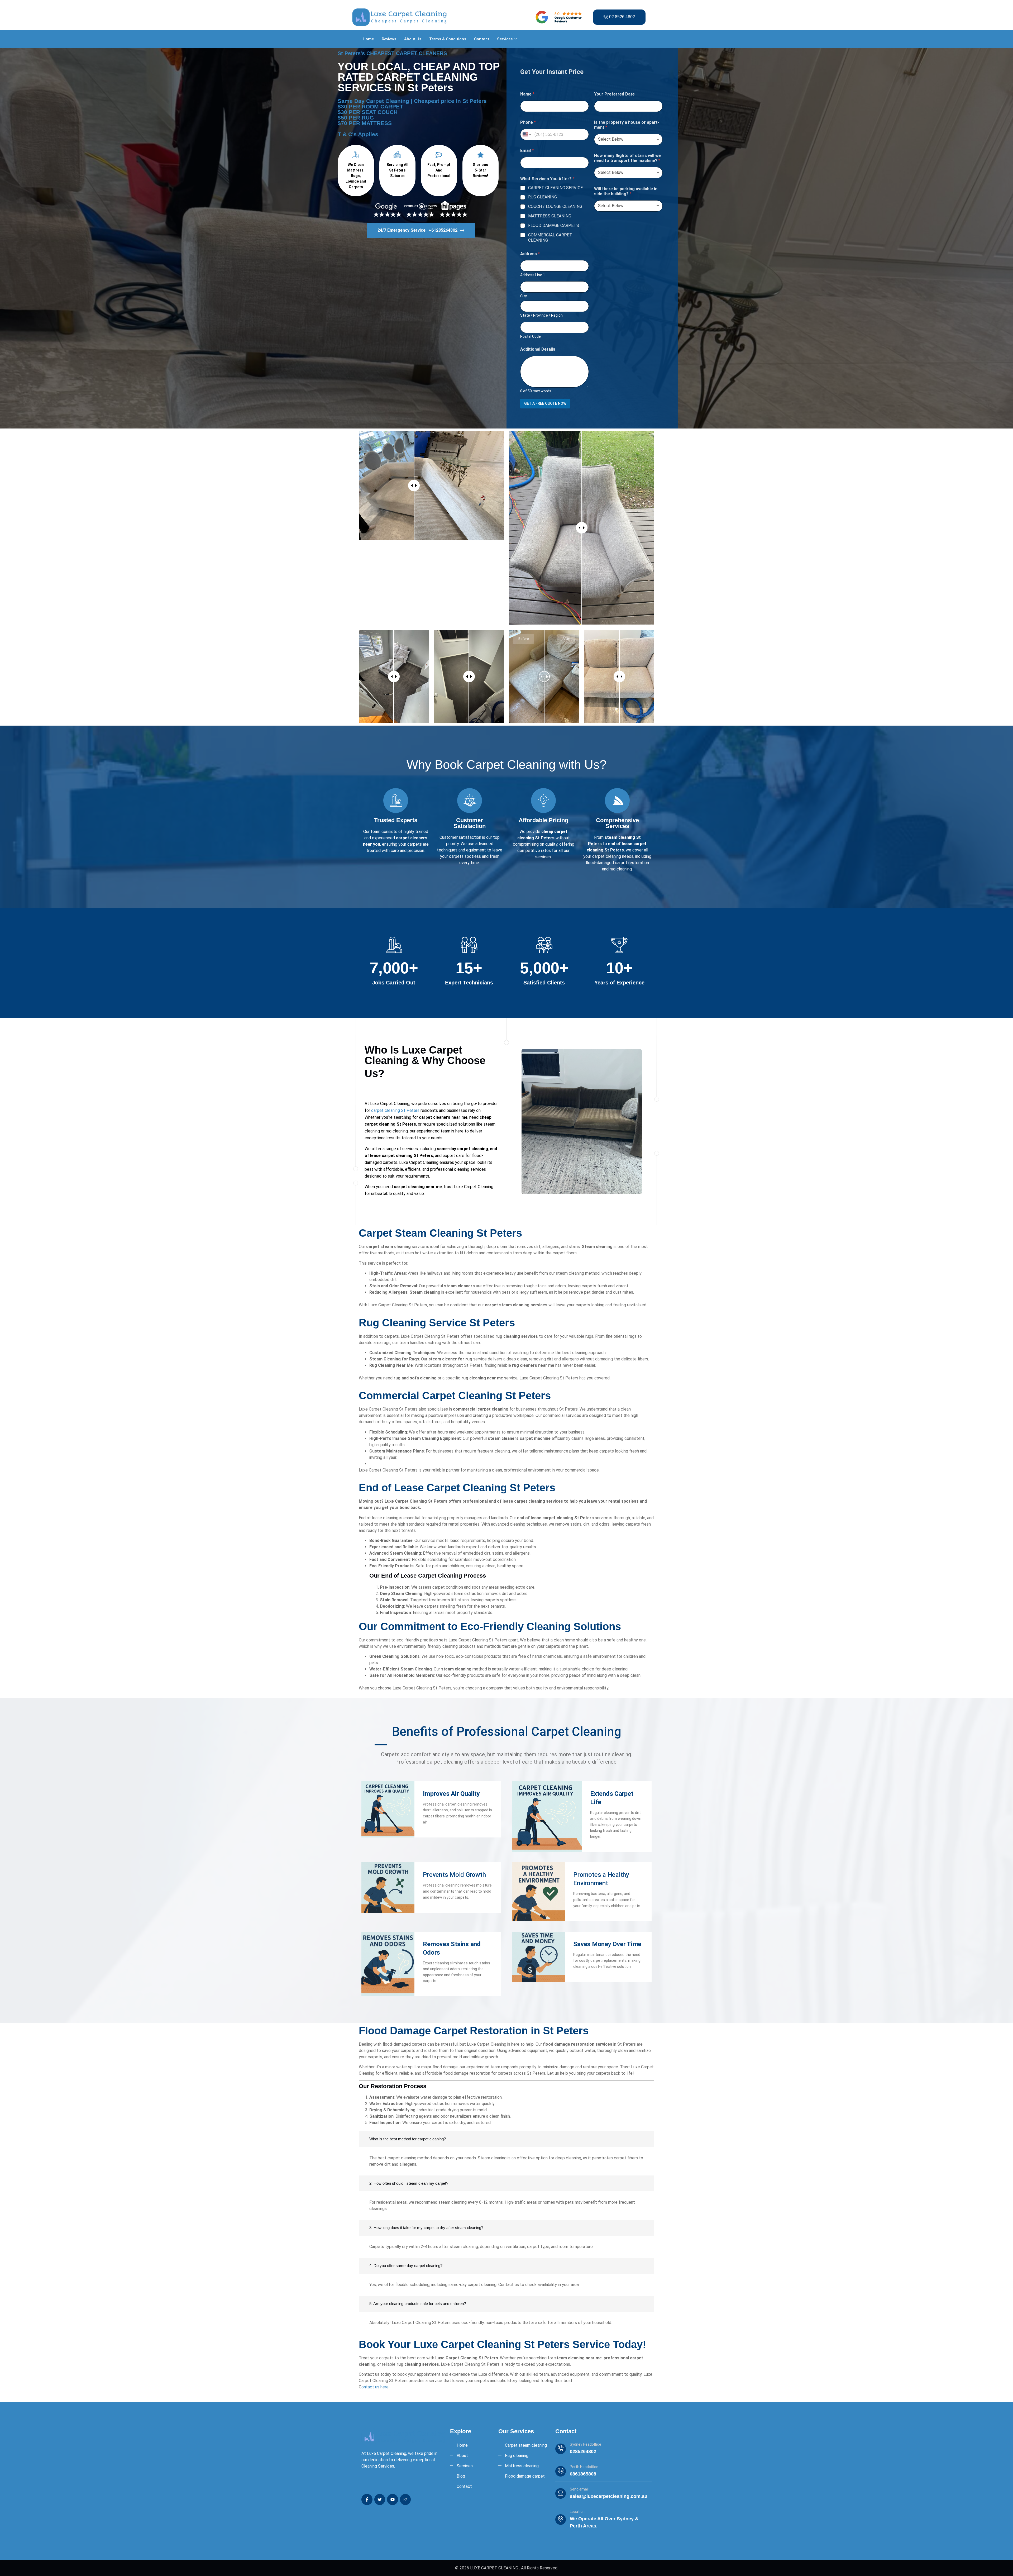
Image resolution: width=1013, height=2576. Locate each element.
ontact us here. (375, 2387)
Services (505, 39)
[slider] (414, 485)
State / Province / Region (541, 315)
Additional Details (538, 349)
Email (527, 151)
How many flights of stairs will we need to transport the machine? (627, 158)
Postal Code (531, 336)
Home (368, 39)
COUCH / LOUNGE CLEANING (555, 206)
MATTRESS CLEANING (550, 216)
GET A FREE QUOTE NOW (545, 403)
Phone (528, 122)
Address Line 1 (533, 275)
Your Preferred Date (614, 94)
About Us (413, 39)
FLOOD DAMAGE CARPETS (554, 225)
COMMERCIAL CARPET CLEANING (550, 238)
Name (527, 94)
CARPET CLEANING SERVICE (555, 188)
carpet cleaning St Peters (395, 1110)
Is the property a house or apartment (627, 125)
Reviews (389, 39)
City (524, 296)
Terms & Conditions (448, 39)
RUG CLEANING (543, 197)
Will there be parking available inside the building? (627, 191)
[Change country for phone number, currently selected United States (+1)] (526, 134)
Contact (482, 39)
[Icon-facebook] (367, 2499)
